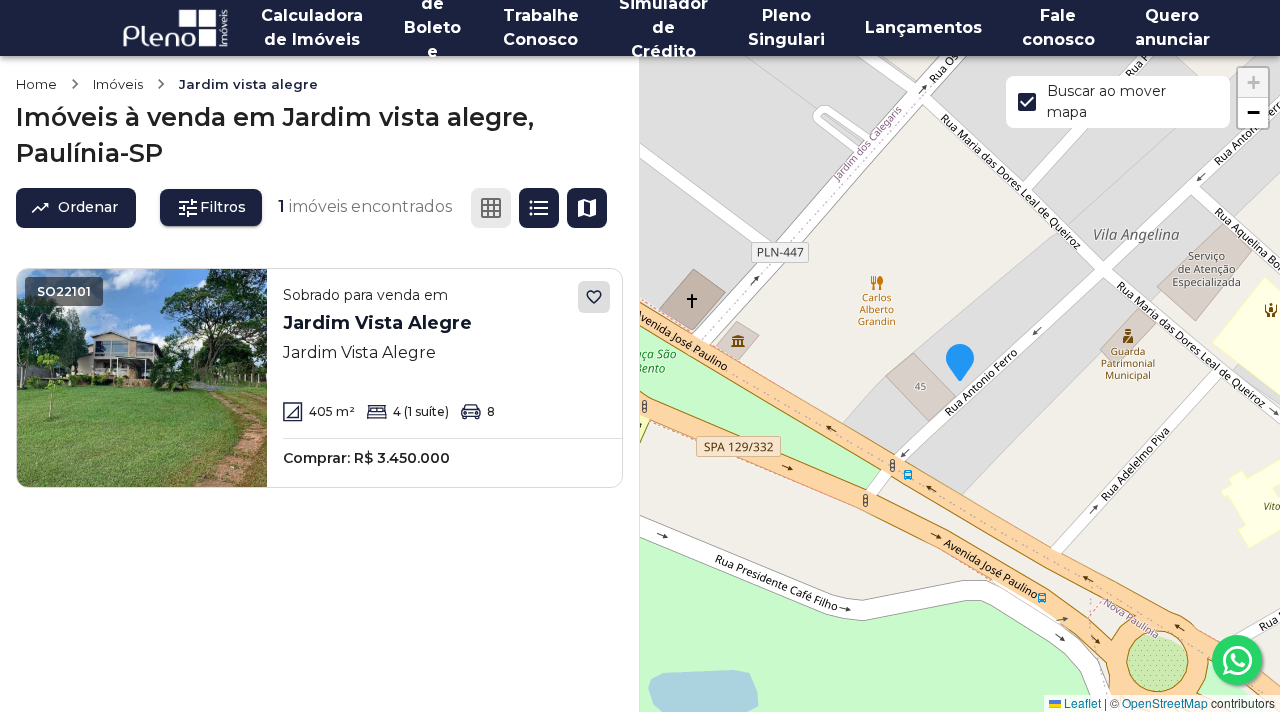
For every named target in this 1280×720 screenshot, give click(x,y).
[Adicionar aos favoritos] (594, 297)
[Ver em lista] (539, 208)
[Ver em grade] (491, 208)
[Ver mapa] (587, 208)
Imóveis (118, 84)
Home (36, 84)
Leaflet (1081, 702)
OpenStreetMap (1165, 702)
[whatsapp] (1237, 660)
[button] (960, 364)
